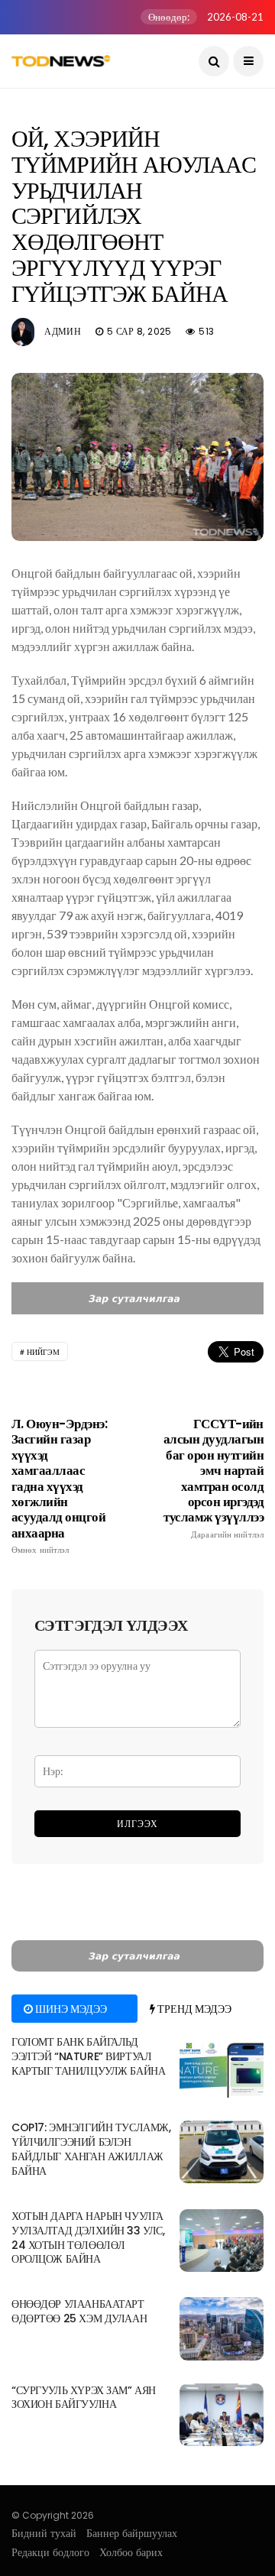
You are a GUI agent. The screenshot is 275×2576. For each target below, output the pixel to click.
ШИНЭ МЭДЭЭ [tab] (70, 2009)
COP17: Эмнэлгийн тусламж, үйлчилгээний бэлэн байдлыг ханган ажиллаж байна (91, 2149)
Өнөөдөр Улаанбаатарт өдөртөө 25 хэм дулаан (79, 2311)
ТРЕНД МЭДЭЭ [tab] (193, 2009)
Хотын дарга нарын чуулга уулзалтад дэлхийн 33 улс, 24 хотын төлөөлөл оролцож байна (88, 2238)
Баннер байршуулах (132, 2533)
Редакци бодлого (50, 2552)
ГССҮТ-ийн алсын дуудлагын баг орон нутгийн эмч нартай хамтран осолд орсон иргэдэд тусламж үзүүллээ (214, 1478)
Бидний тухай (44, 2533)
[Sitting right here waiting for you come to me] (222, 2066)
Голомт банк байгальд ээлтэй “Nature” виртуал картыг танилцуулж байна (88, 2056)
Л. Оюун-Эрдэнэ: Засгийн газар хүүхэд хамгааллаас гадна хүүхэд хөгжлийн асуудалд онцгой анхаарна (59, 1486)
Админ (63, 331)
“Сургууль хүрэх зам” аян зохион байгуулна (84, 2398)
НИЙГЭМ (43, 1352)
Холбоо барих (131, 2552)
